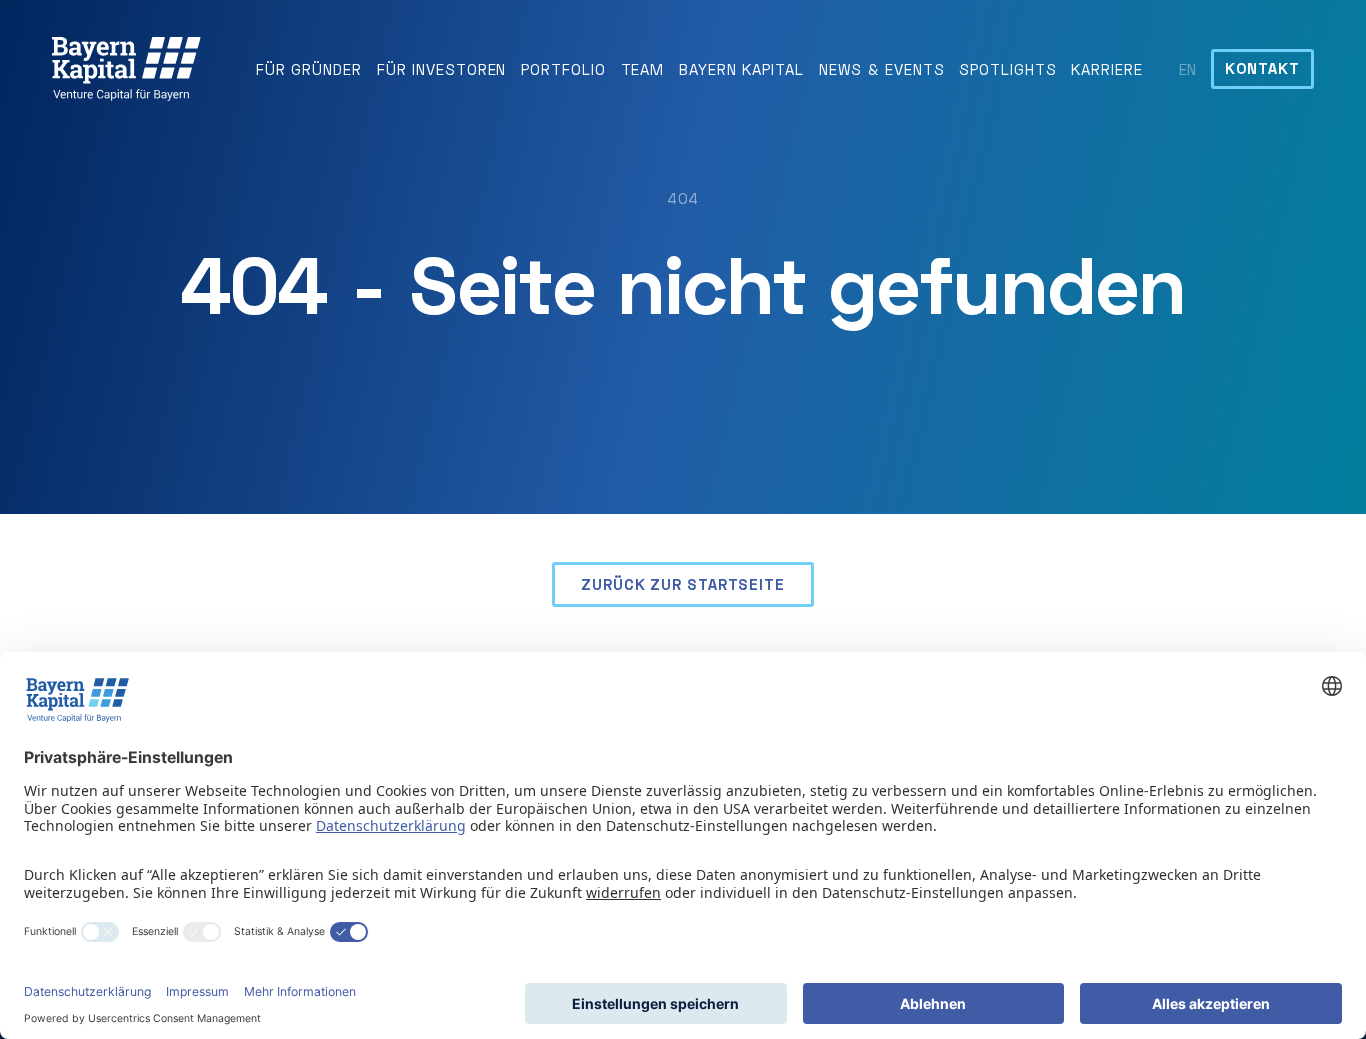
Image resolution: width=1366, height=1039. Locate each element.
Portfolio (563, 69)
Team (643, 69)
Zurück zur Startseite (683, 584)
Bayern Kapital (741, 69)
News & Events (882, 69)
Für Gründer (309, 69)
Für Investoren (442, 69)
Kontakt (1262, 68)
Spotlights (1007, 69)
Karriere (1106, 69)
